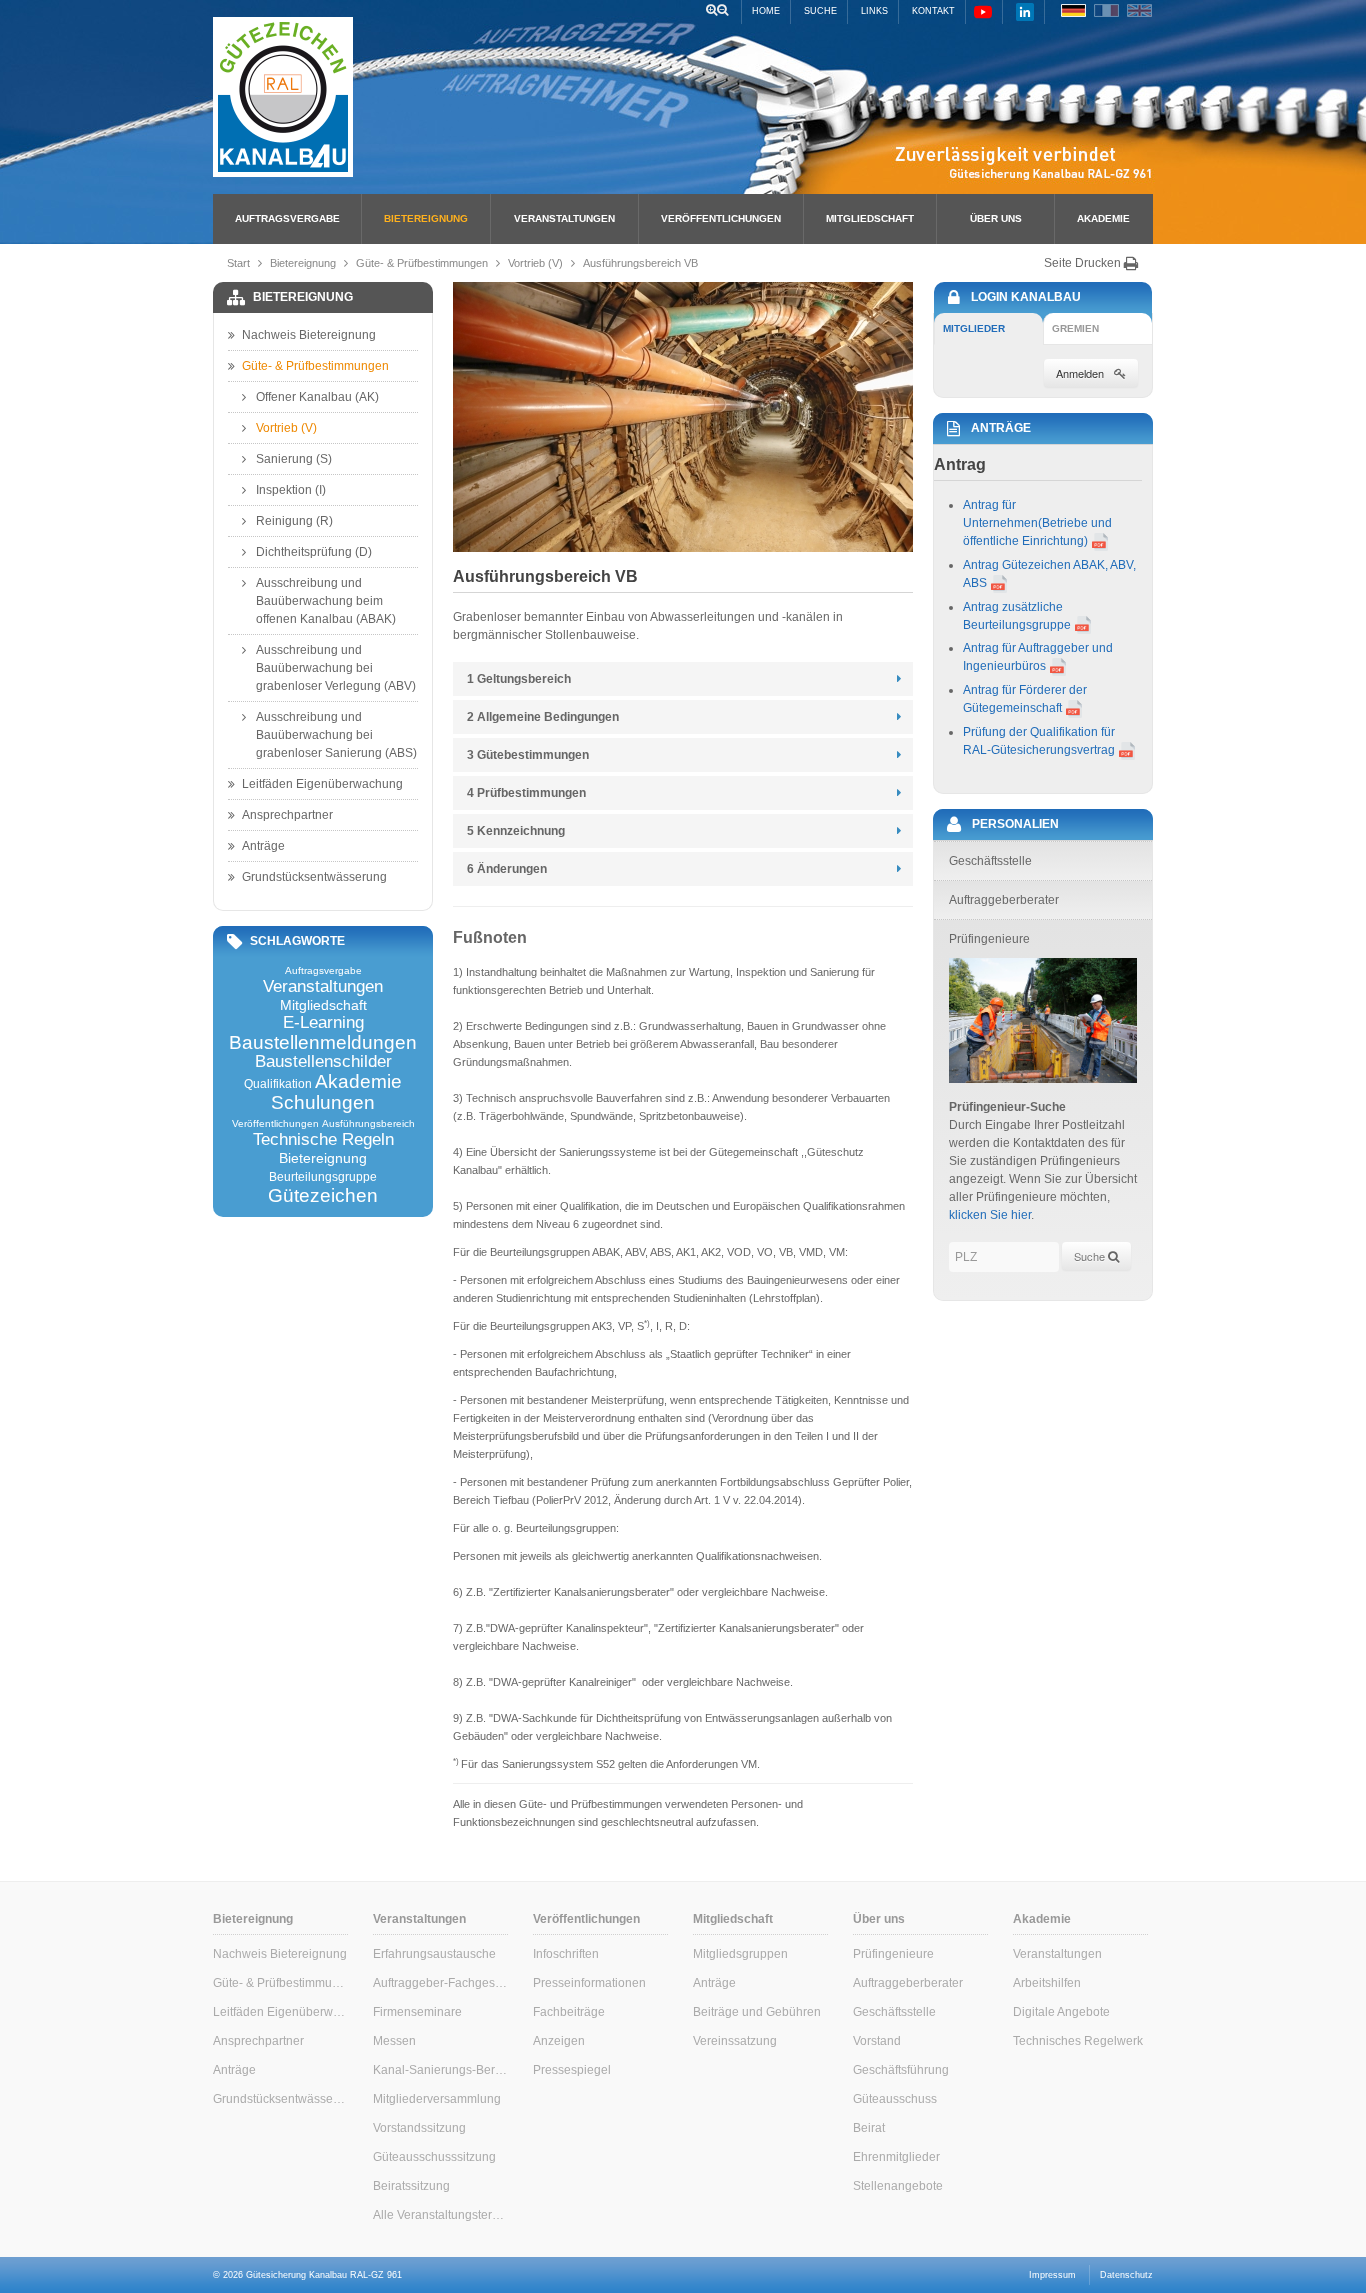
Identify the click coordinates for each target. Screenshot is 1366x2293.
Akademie (1103, 218)
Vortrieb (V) (535, 263)
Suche (820, 11)
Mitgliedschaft (870, 218)
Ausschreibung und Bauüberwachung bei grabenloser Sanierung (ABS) (336, 735)
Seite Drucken (1084, 263)
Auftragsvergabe (287, 218)
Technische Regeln (323, 1140)
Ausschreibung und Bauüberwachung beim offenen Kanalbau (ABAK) (326, 601)
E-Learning (323, 1023)
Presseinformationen (589, 1983)
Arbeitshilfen (1047, 1983)
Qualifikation (278, 1084)
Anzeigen (559, 2041)
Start (238, 263)
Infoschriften (566, 1954)
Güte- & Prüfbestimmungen (422, 263)
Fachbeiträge (569, 2012)
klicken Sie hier (990, 1215)
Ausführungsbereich (368, 1124)
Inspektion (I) (291, 490)
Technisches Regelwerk (1078, 2041)
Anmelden (1080, 373)
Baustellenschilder (323, 1062)
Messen (394, 2041)
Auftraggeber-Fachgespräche (440, 1983)
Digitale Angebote (1061, 2012)
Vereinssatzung (735, 2041)
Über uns (996, 218)
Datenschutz (1126, 2275)
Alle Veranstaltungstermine (440, 2215)
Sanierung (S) (294, 459)
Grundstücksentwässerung (314, 877)
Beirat (869, 2128)
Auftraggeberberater (908, 1983)
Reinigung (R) (294, 521)
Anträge (263, 846)
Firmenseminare (417, 2012)
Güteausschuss (895, 2099)
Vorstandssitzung (419, 2128)
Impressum (1052, 2275)
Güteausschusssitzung (434, 2157)
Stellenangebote (898, 2186)
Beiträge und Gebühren (757, 2012)
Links (874, 11)
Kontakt (933, 11)
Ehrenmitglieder (896, 2157)
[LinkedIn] (1025, 11)
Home (766, 11)
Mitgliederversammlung (437, 2099)
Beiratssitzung (411, 2186)
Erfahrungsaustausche (434, 1954)
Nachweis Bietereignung (309, 335)
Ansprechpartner (287, 815)
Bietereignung (426, 218)
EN (1139, 10)
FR (1106, 10)
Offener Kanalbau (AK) (317, 397)
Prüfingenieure (893, 1954)
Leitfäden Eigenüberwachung (322, 784)
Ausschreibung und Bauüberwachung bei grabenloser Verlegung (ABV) (336, 668)
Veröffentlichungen (721, 218)
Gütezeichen (323, 1195)
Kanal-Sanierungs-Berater (440, 2070)
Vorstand (877, 2041)
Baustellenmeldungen (323, 1042)
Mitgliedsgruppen (740, 1954)
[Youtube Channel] (983, 11)
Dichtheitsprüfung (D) (314, 552)
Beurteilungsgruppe (323, 1177)
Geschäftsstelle (894, 2012)
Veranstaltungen (564, 218)
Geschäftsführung (901, 2070)
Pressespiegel (572, 2070)
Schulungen (323, 1102)
